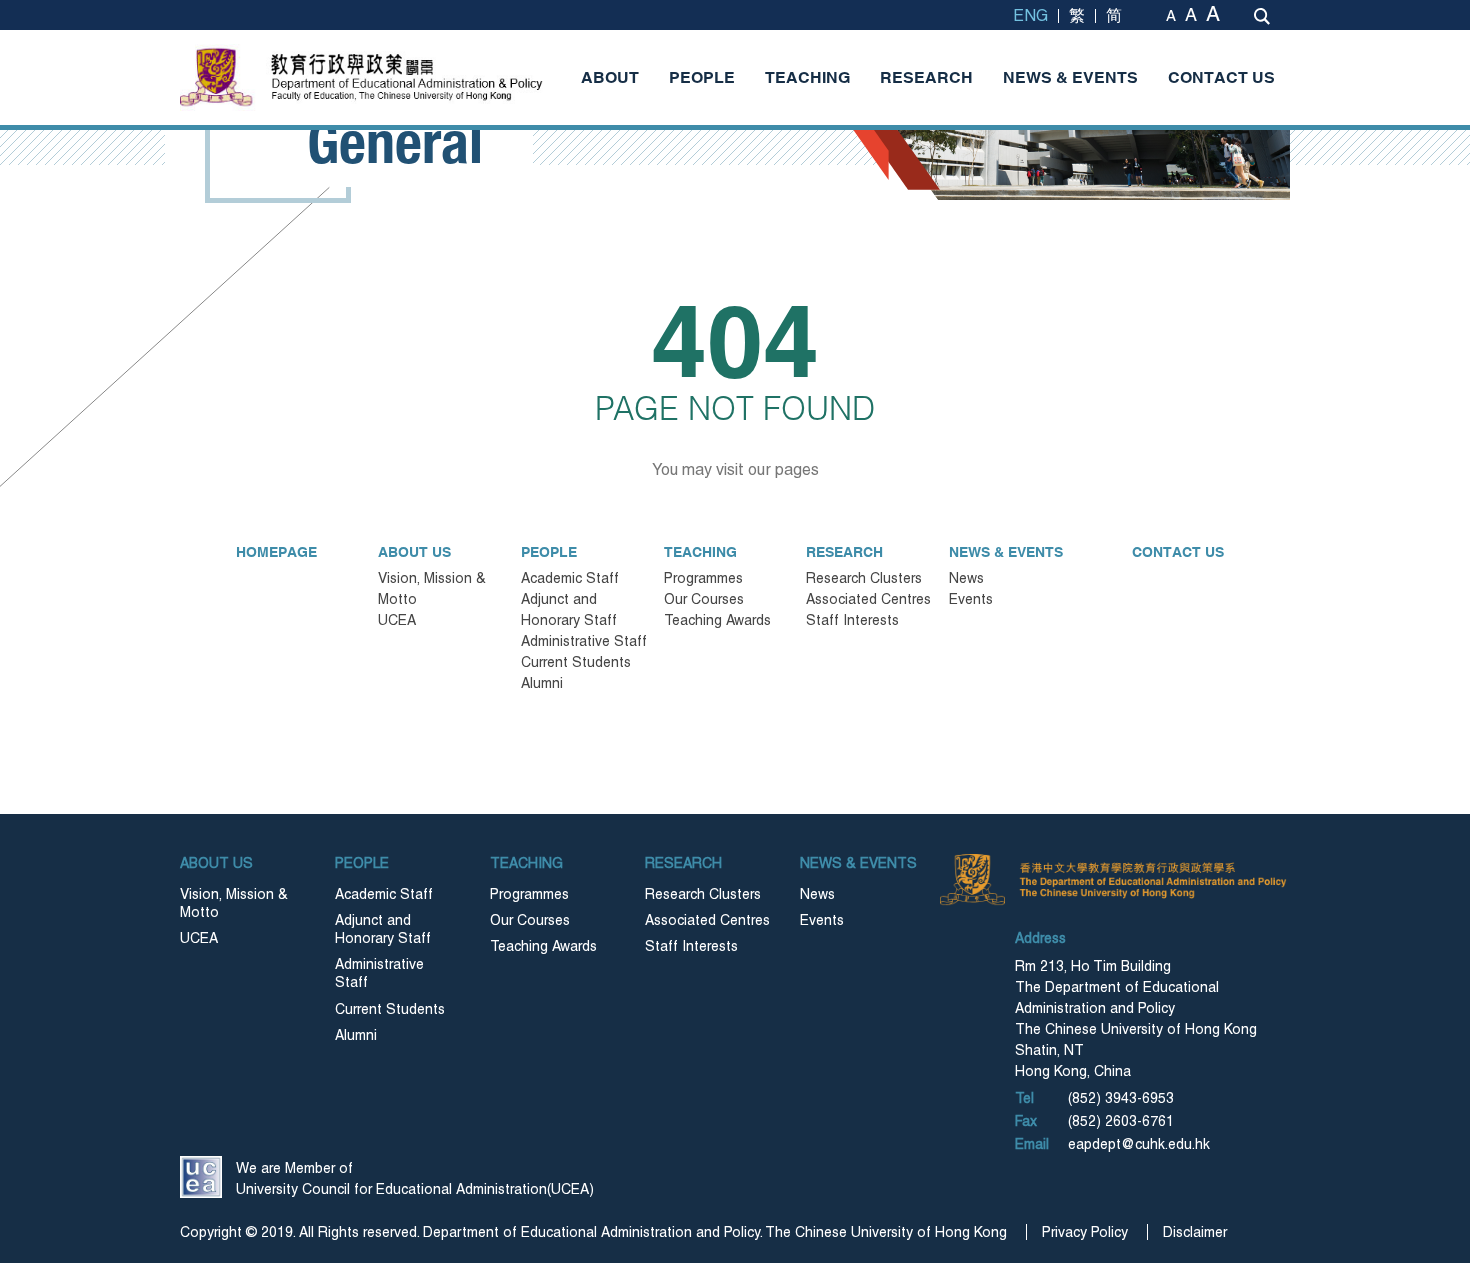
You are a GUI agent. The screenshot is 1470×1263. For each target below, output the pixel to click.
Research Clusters (864, 578)
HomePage (276, 552)
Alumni (542, 683)
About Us (414, 552)
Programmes (703, 578)
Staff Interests (852, 620)
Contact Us (1221, 77)
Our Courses (704, 599)
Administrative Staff (584, 641)
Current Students (576, 662)
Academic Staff (570, 578)
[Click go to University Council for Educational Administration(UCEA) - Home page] (201, 1177)
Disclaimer (1195, 1232)
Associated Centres (868, 599)
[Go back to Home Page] (975, 880)
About (610, 77)
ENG (1030, 15)
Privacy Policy (1085, 1232)
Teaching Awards (717, 620)
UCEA (397, 620)
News (966, 578)
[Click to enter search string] (1262, 16)
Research (926, 77)
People (702, 77)
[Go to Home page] (405, 78)
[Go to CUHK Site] (219, 77)
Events (971, 599)
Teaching (807, 77)
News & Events (1070, 77)
